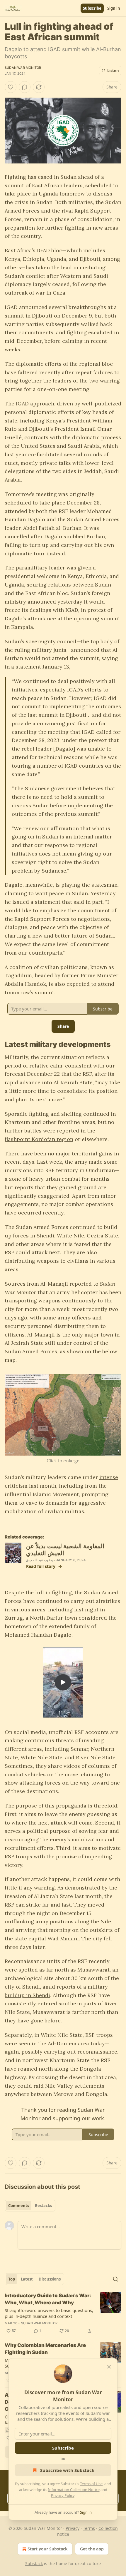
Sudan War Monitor (23, 68)
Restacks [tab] (43, 2206)
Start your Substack (48, 2549)
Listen (113, 71)
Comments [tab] (19, 2206)
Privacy (73, 2528)
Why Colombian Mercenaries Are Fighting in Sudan (45, 2349)
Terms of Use (91, 2484)
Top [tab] (12, 2279)
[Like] (11, 87)
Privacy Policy (63, 2495)
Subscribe (92, 8)
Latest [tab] (27, 2279)
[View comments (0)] (25, 87)
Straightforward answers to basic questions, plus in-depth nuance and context (49, 2313)
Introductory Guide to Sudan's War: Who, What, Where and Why (48, 2299)
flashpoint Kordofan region (39, 1139)
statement (48, 902)
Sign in (114, 8)
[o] (63, 1682)
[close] (109, 2367)
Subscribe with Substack (67, 2470)
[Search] (115, 2279)
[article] (63, 2313)
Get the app (92, 2549)
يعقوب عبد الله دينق (40, 1560)
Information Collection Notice (74, 2490)
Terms (89, 2528)
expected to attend (90, 984)
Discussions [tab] (50, 2279)
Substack (34, 2564)
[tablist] (30, 2206)
